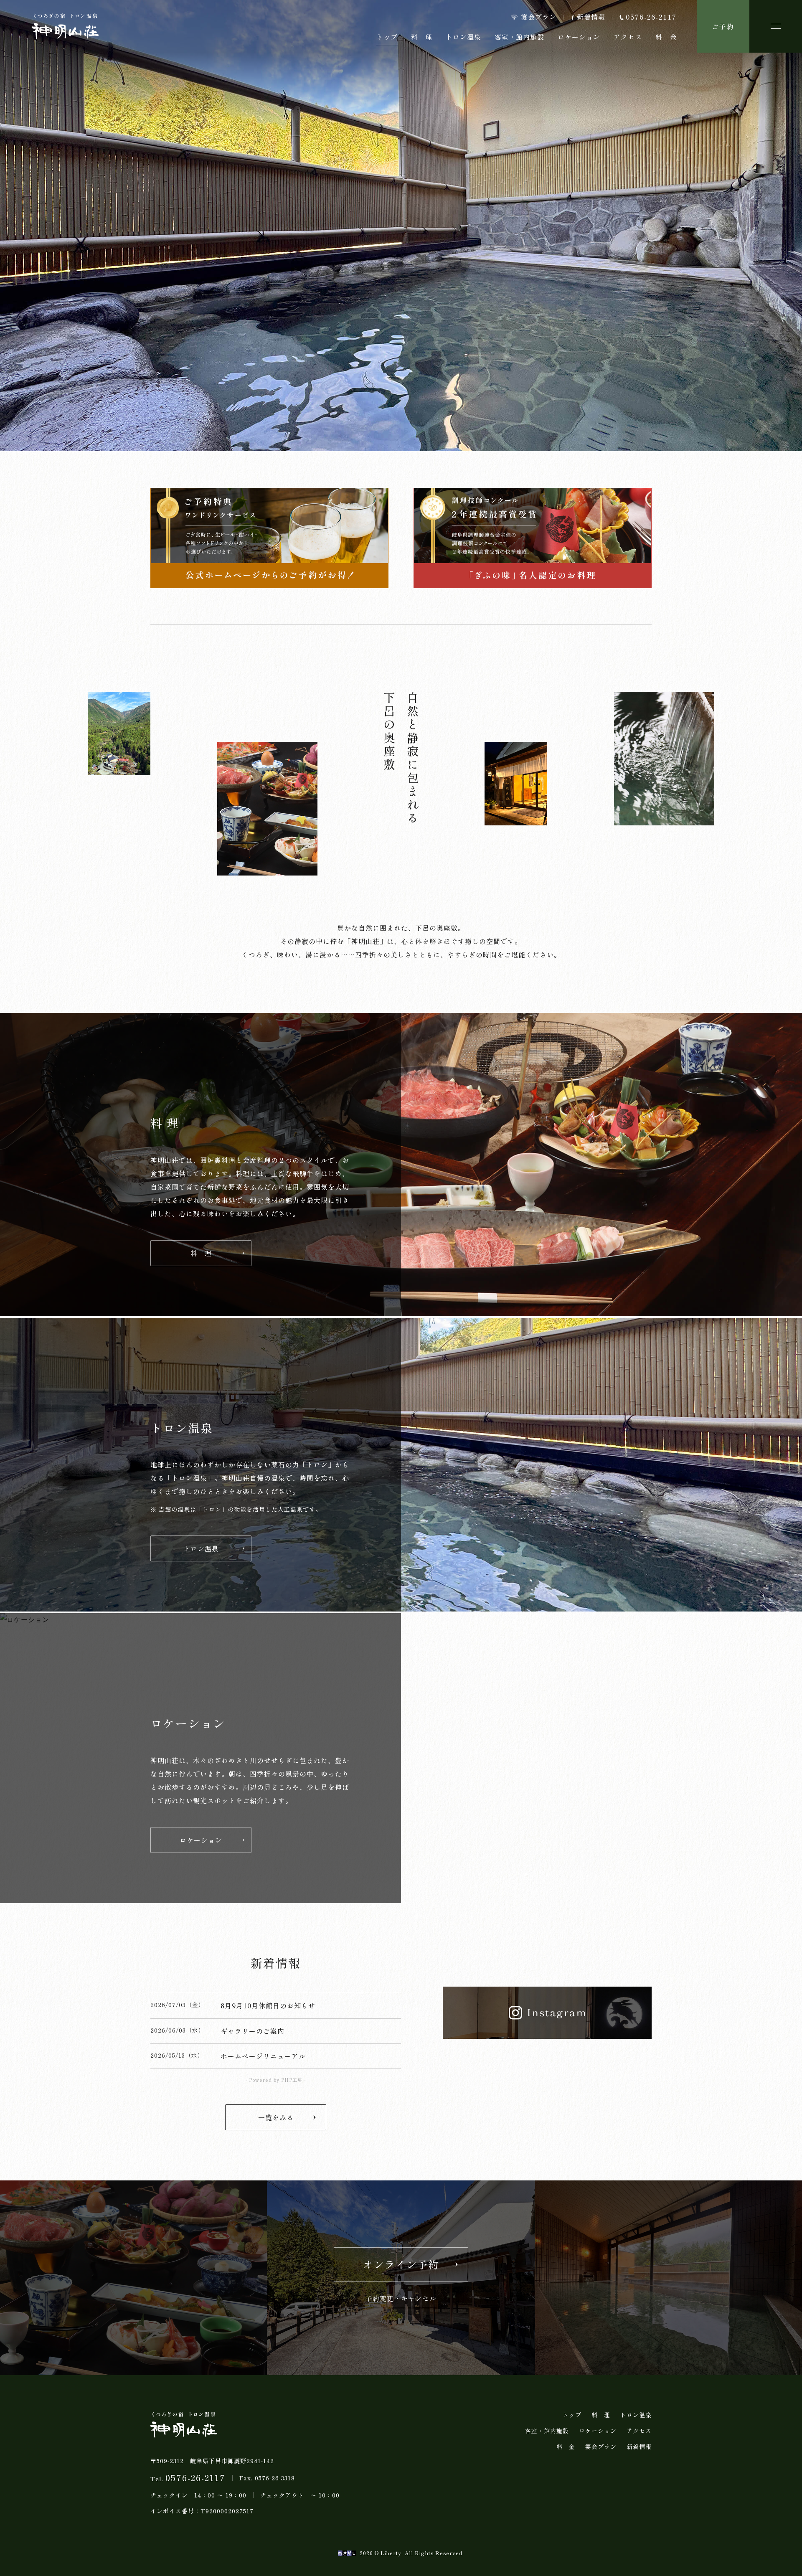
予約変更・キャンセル (401, 2299)
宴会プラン (539, 17)
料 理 (422, 37)
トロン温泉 (463, 37)
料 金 (666, 37)
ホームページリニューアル (263, 2056)
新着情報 (591, 17)
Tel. (188, 2478)
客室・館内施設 (519, 37)
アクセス (628, 37)
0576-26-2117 (651, 17)
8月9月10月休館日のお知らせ (268, 2005)
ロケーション (579, 37)
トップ (572, 2415)
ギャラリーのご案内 (253, 2031)
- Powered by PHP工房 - (276, 2080)
